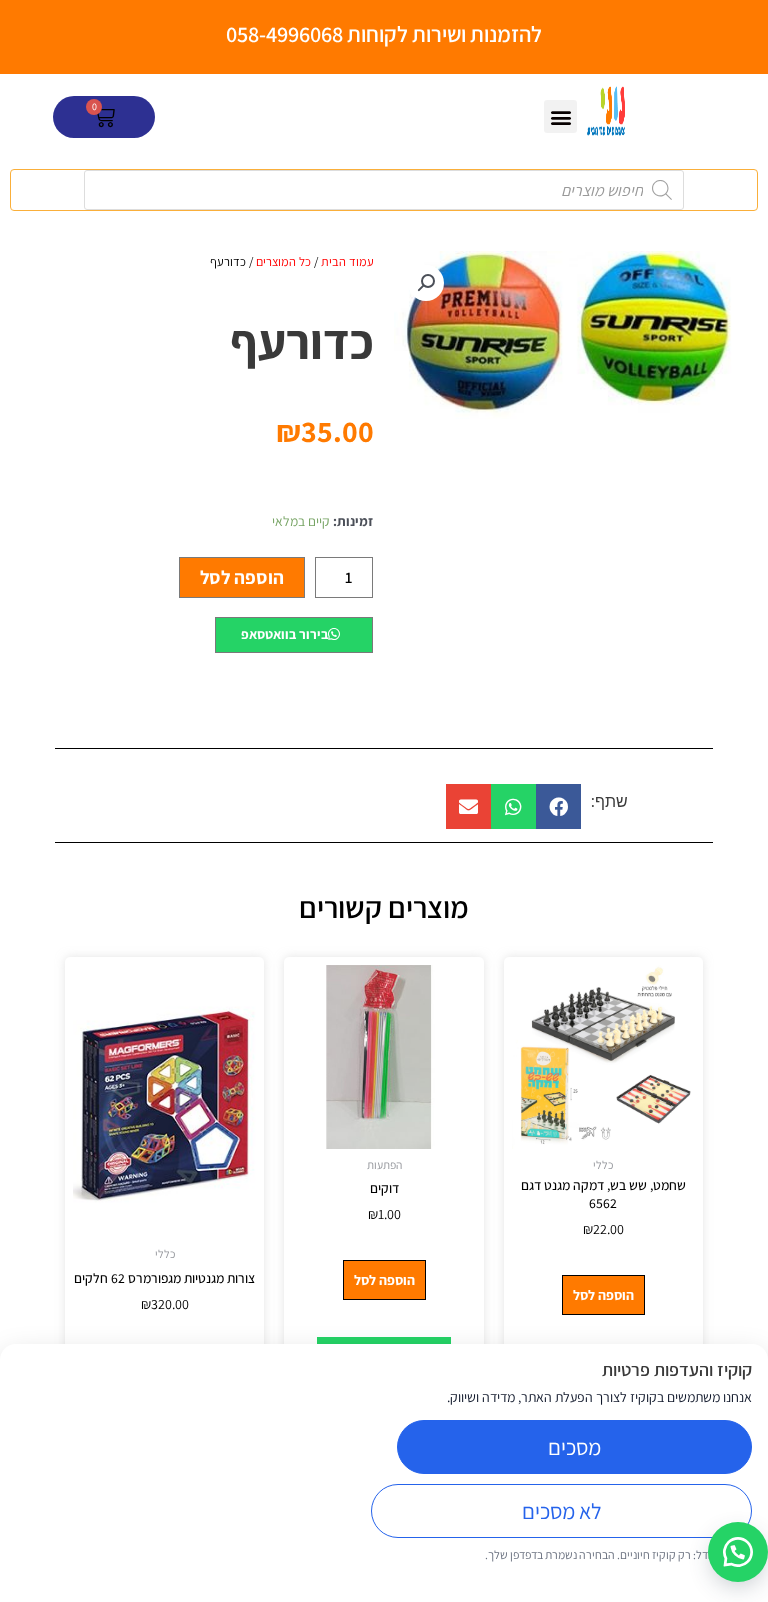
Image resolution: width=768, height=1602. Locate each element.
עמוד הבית (347, 261)
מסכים (574, 1447)
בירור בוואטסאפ (284, 634)
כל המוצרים (283, 261)
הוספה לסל (242, 577)
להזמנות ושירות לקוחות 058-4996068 (384, 33)
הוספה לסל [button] (603, 1295)
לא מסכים (561, 1511)
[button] (560, 116)
